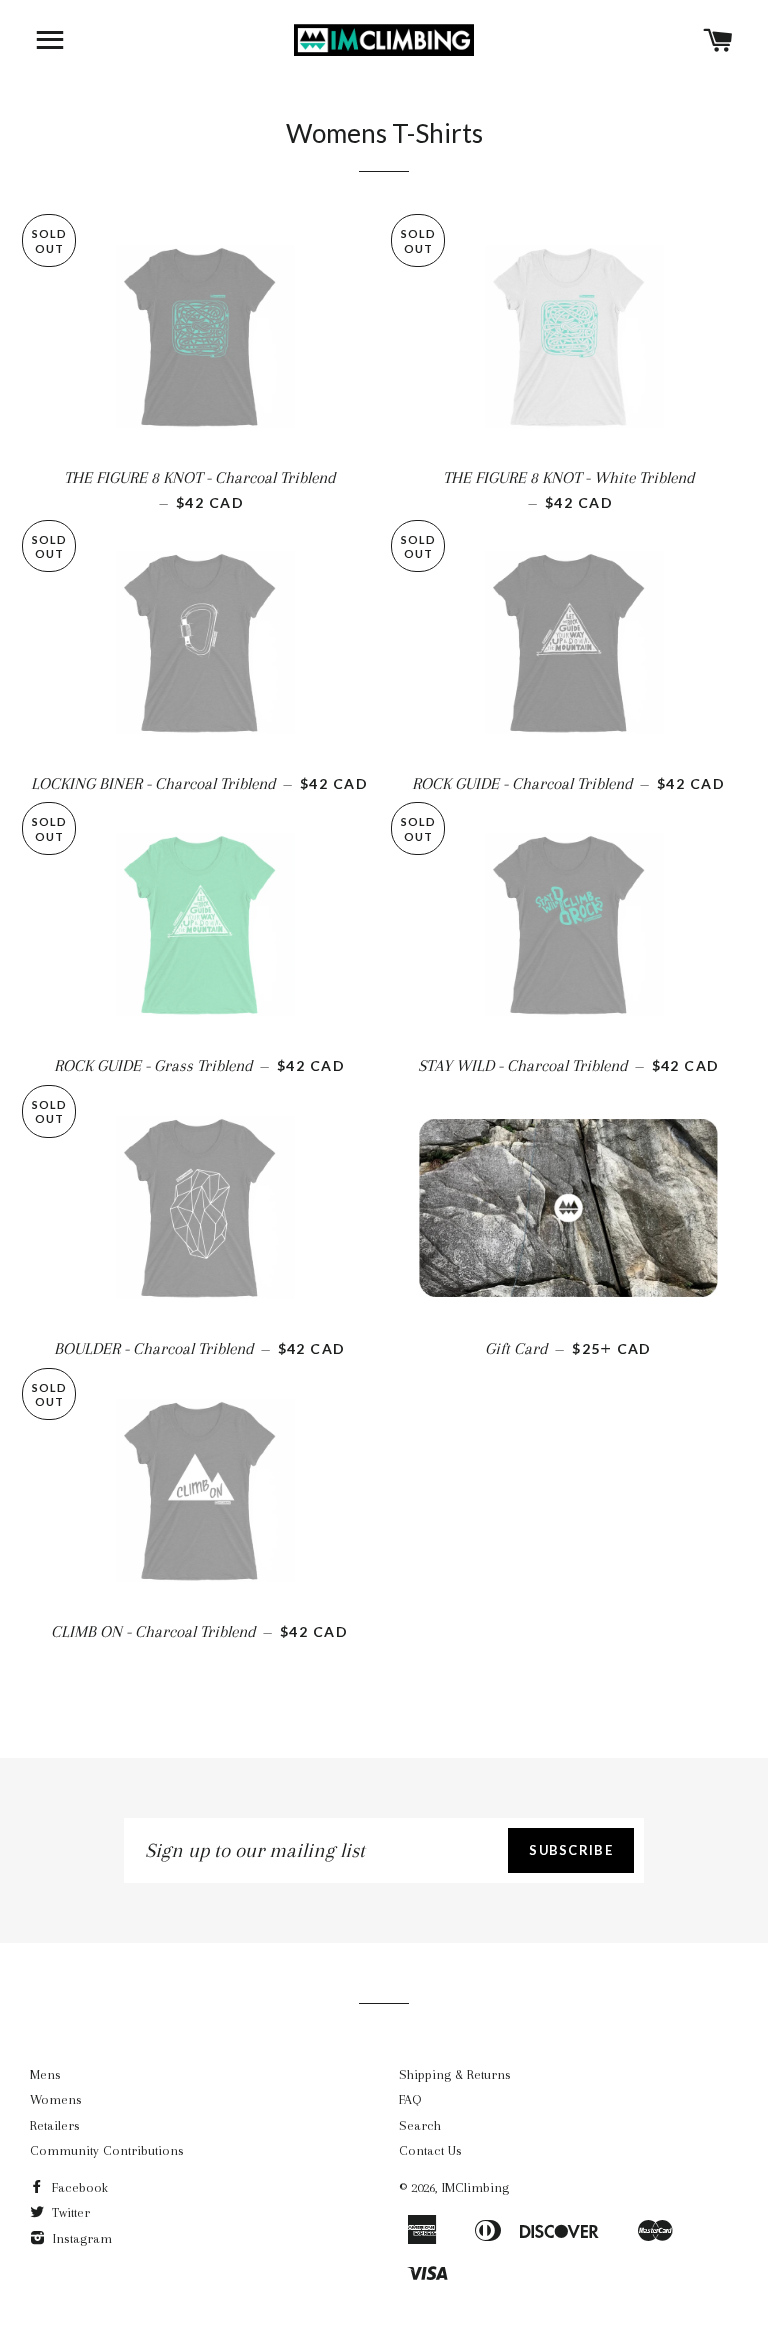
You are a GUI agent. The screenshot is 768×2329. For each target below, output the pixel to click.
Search (420, 2125)
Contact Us (430, 2150)
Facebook (78, 2187)
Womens (56, 2099)
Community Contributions (107, 2150)
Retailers (55, 2125)
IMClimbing (475, 2187)
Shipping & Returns (455, 2074)
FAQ (410, 2099)
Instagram (80, 2238)
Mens (45, 2074)
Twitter (69, 2212)
